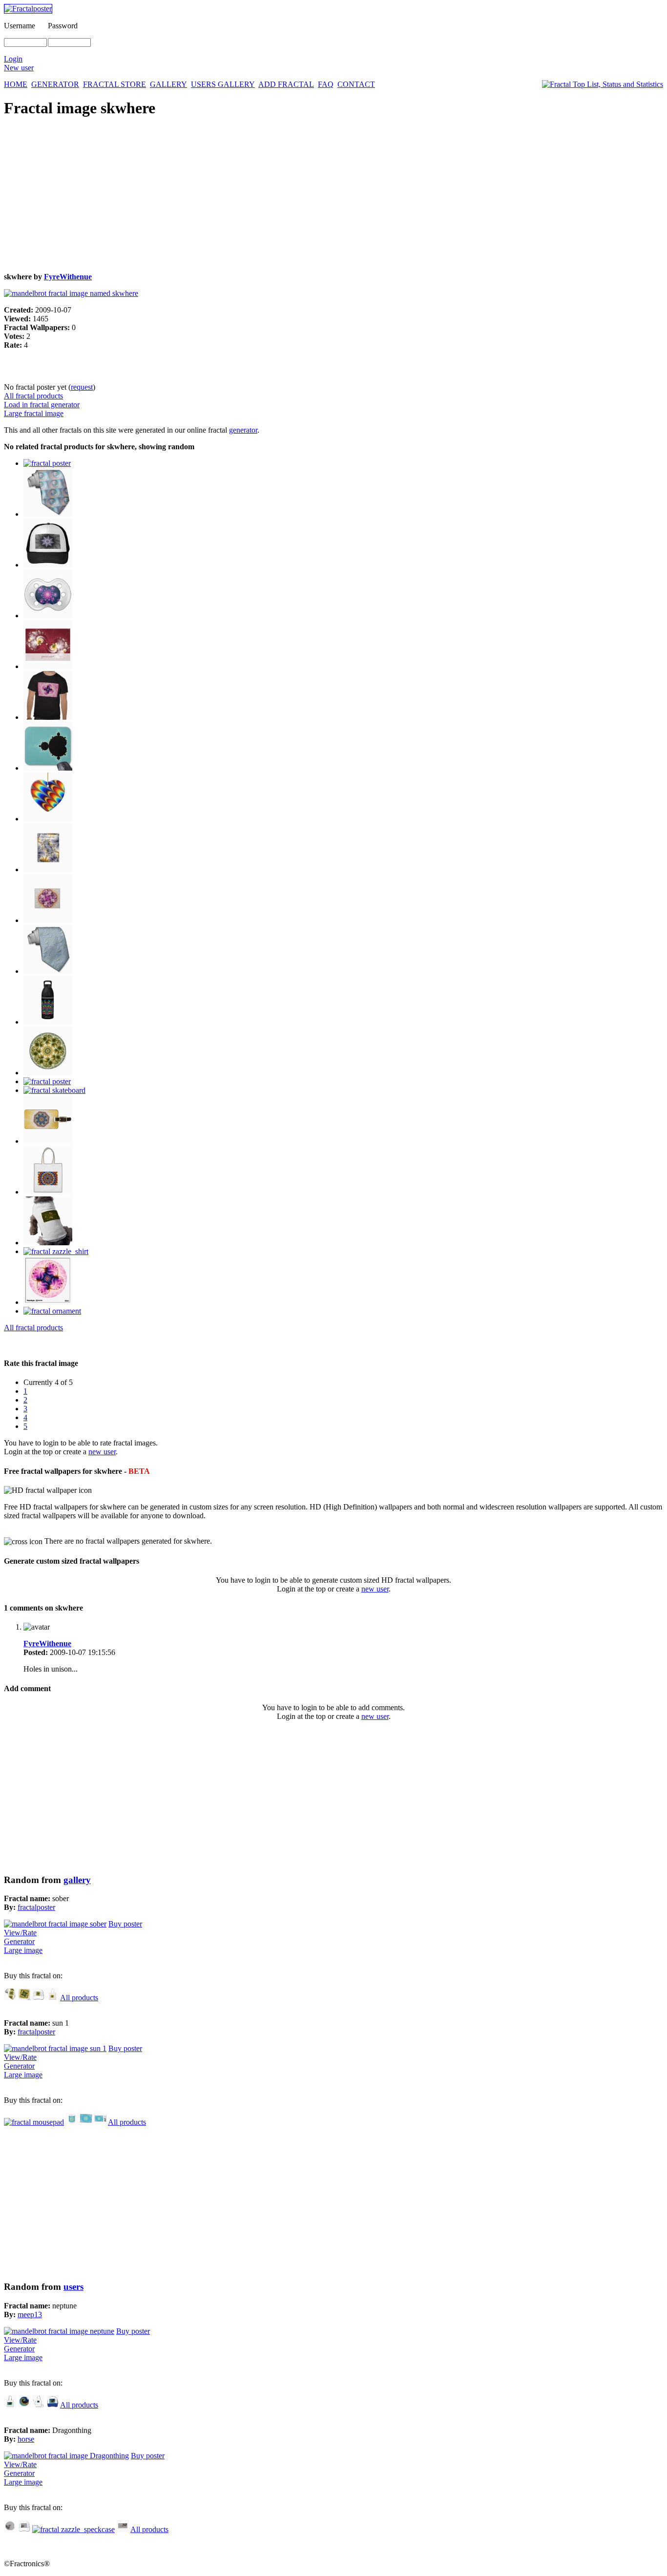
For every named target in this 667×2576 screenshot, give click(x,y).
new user (102, 1452)
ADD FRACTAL (286, 84)
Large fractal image (34, 413)
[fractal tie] (48, 514)
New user (19, 68)
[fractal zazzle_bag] (48, 1192)
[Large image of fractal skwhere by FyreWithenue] (71, 293)
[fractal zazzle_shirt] (48, 717)
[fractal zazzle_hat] (24, 2529)
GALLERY (168, 84)
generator (243, 430)
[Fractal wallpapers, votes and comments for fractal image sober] (55, 1924)
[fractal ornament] (48, 819)
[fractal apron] (38, 2405)
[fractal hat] (48, 565)
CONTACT (356, 84)
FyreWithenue (68, 277)
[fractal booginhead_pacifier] (48, 616)
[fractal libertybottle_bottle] (48, 1022)
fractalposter (36, 1907)
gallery (77, 1880)
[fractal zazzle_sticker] (48, 1073)
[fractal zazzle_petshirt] (48, 1243)
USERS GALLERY (223, 84)
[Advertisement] (297, 196)
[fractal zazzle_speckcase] (73, 2529)
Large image (23, 1950)
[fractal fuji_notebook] (48, 869)
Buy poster (125, 1924)
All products (79, 1998)
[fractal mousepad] (48, 768)
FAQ (326, 84)
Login (13, 59)
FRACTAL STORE (115, 84)
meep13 (30, 2314)
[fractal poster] (47, 463)
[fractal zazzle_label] (123, 2529)
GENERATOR (55, 84)
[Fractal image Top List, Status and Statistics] (603, 84)
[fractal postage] (100, 2122)
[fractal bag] (52, 1998)
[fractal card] (86, 2122)
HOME (16, 84)
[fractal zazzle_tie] (48, 971)
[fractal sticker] (24, 2405)
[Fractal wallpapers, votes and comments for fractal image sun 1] (55, 2048)
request (82, 387)
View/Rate (20, 1933)
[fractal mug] (72, 2122)
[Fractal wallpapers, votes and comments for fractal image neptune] (59, 2331)
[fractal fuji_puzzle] (48, 920)
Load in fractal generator (42, 405)
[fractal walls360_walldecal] (48, 1302)
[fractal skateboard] (54, 1090)
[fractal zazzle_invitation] (48, 666)
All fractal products (33, 396)
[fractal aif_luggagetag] (48, 1141)
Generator (19, 1941)
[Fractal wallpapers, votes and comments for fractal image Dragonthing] (66, 2456)
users (73, 2287)
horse (26, 2439)
